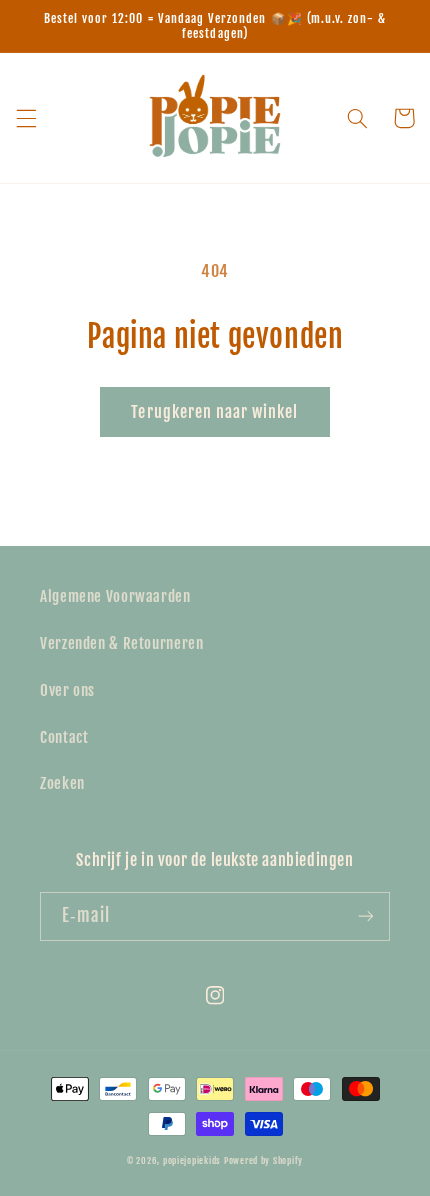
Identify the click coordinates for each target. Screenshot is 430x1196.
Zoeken (62, 783)
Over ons (67, 690)
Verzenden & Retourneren (122, 643)
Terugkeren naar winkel (214, 412)
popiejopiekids (192, 1160)
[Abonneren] (366, 916)
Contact (64, 737)
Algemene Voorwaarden (115, 596)
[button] (26, 118)
